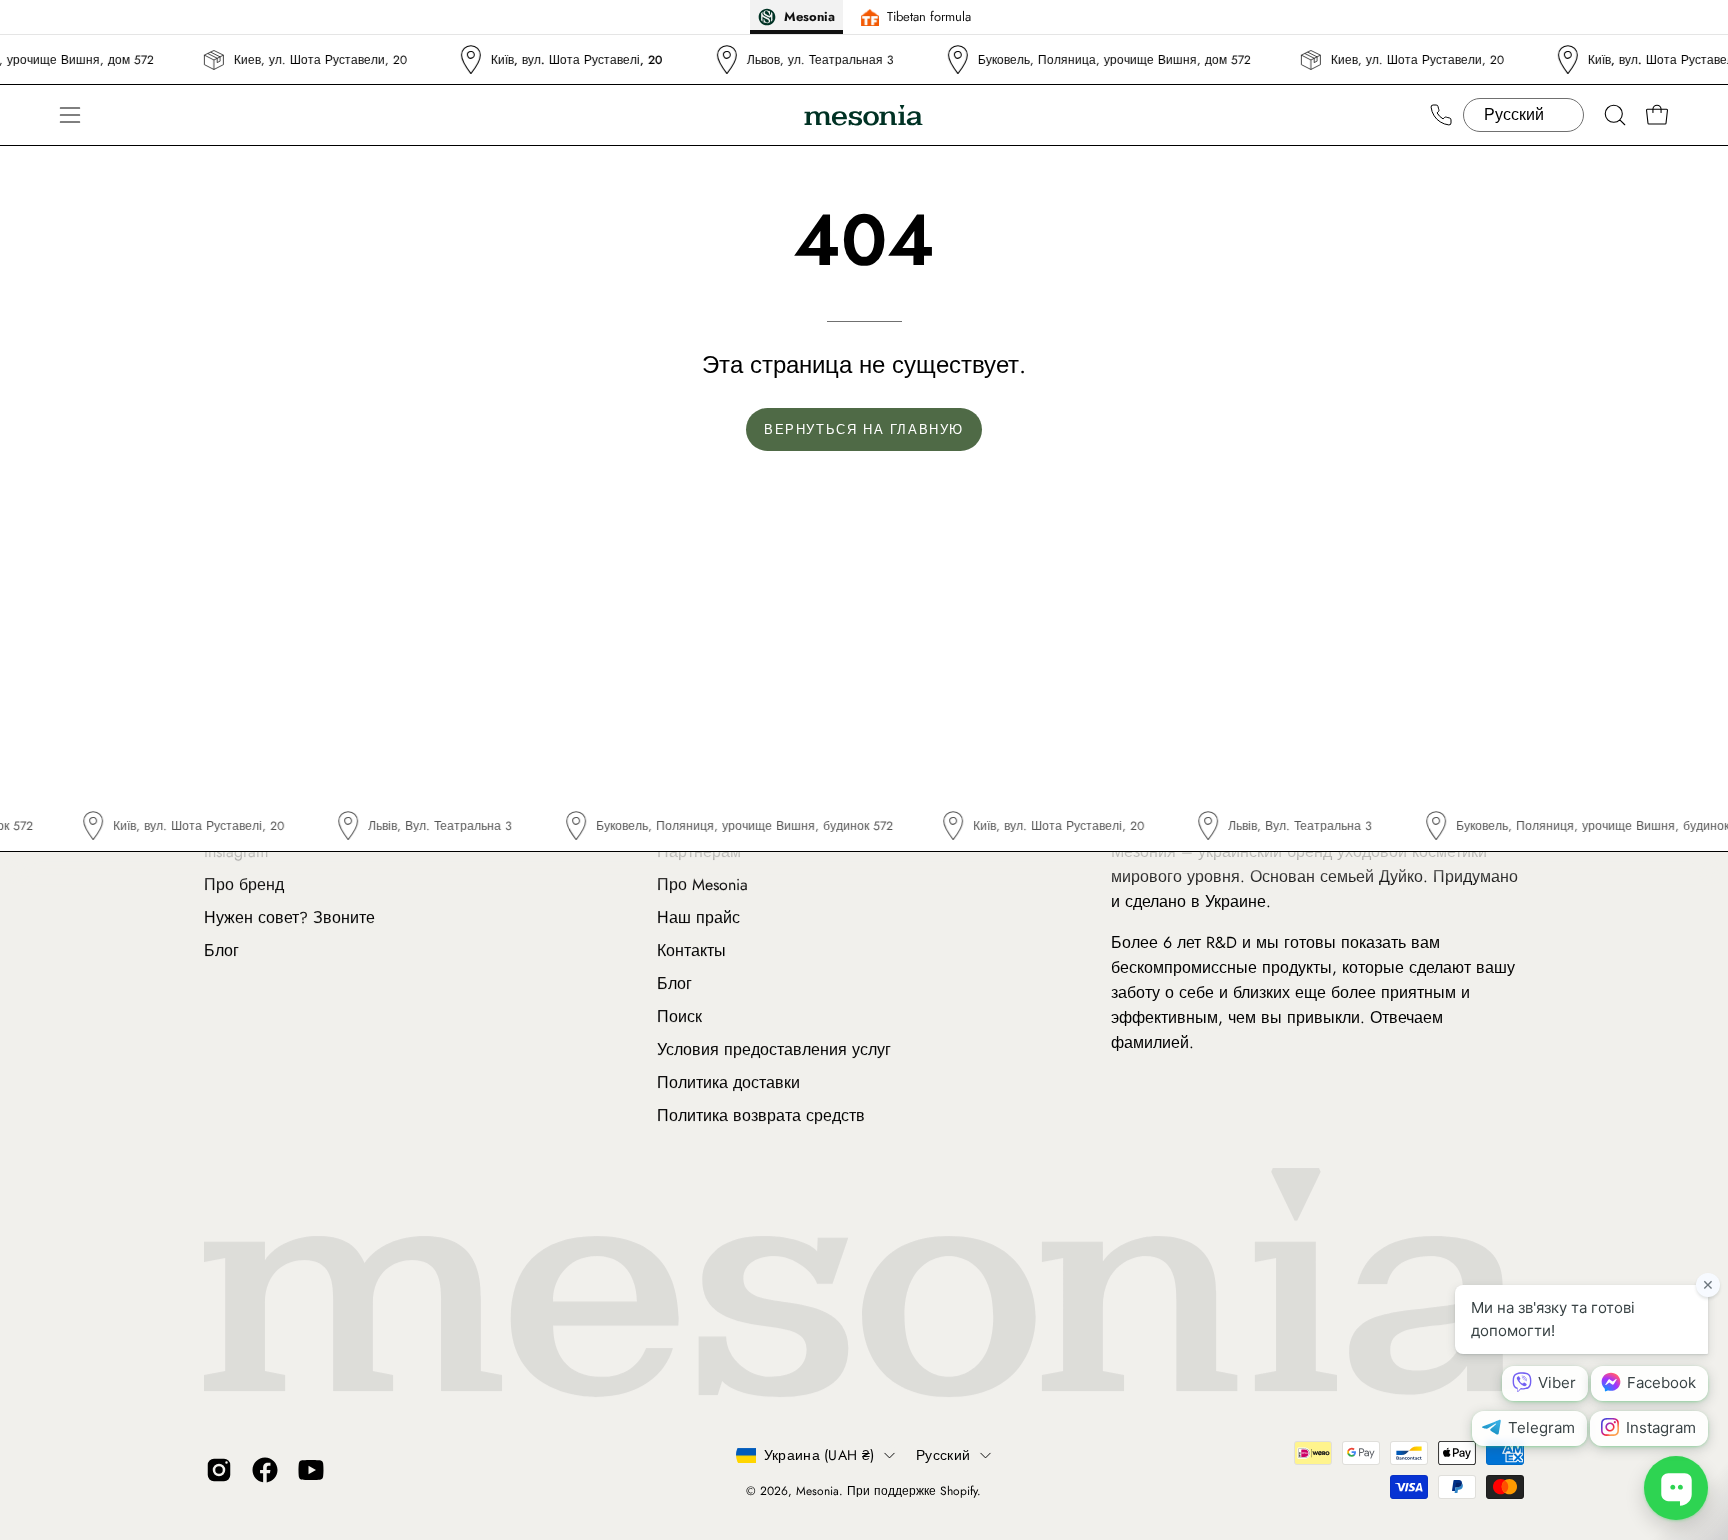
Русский (943, 1455)
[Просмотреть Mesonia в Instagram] (219, 1470)
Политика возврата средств (761, 1115)
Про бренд (244, 884)
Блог (221, 950)
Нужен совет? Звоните (289, 917)
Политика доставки (728, 1082)
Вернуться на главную (864, 429)
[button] (1615, 115)
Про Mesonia (702, 884)
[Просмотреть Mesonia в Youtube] (311, 1470)
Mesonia (817, 1491)
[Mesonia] (864, 115)
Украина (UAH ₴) (819, 1455)
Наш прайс (698, 917)
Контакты (691, 950)
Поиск (679, 1016)
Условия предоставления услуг (774, 1049)
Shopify (958, 1491)
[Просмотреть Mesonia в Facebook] (265, 1470)
